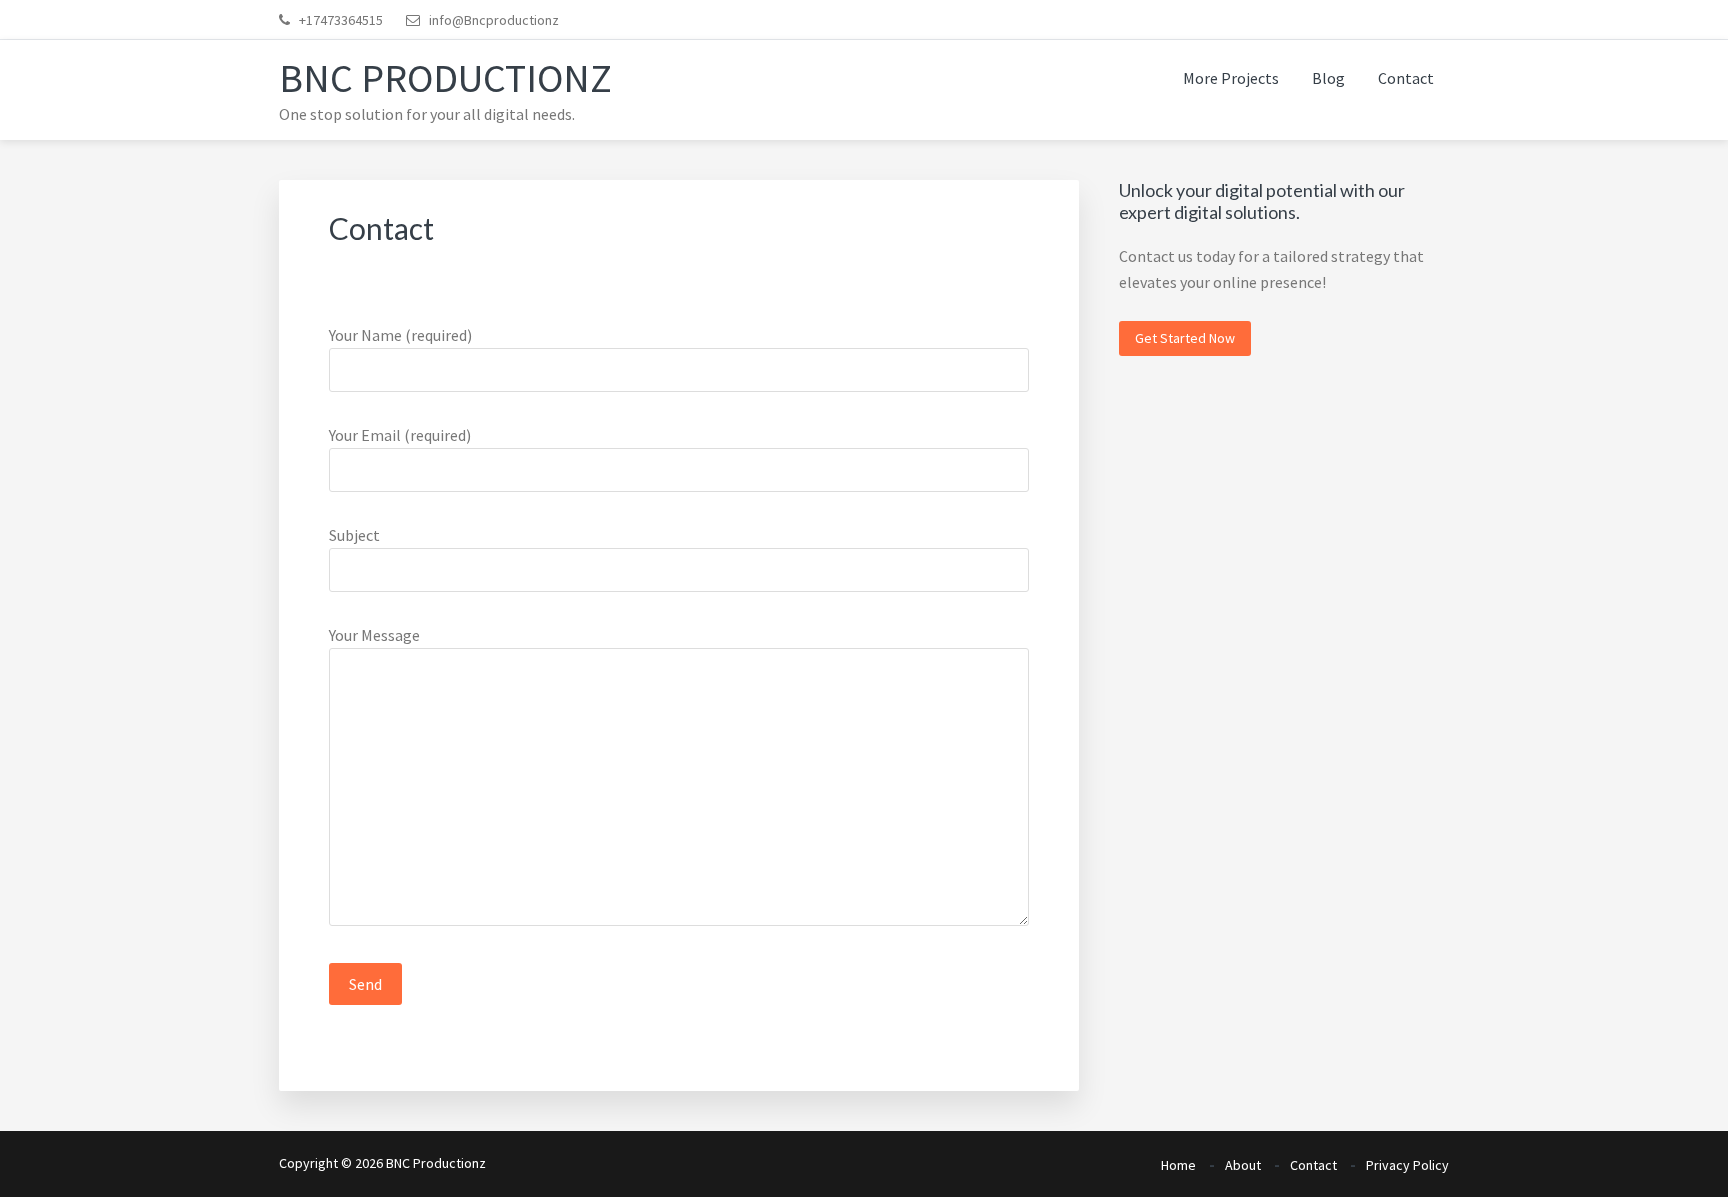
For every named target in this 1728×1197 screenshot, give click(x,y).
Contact (1313, 1165)
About (1243, 1165)
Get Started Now (1185, 338)
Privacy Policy (1407, 1165)
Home (1178, 1165)
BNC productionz (445, 78)
